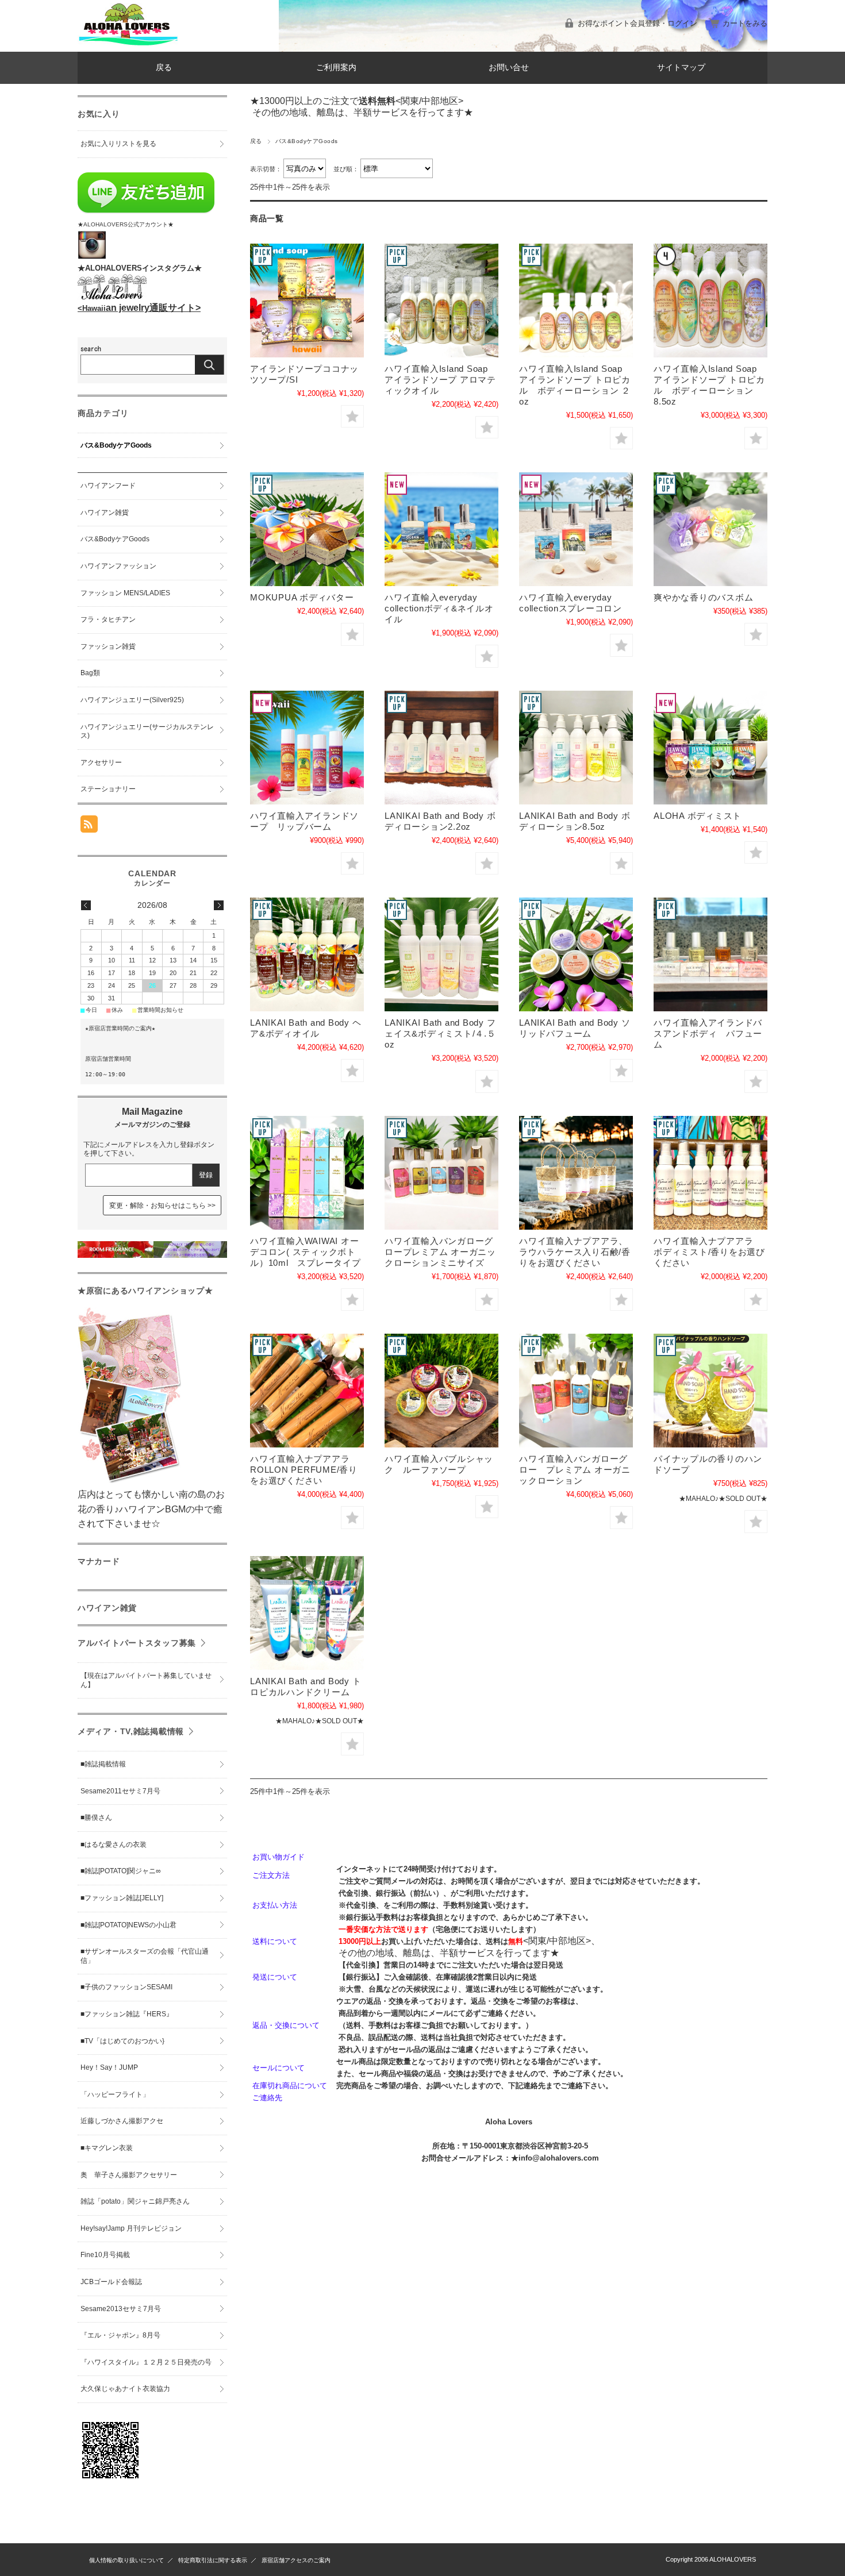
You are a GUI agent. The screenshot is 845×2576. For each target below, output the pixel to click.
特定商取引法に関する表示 (213, 2560)
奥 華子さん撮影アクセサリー (129, 2175)
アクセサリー (101, 763)
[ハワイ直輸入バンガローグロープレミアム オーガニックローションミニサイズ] (441, 1173)
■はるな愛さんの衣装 (114, 1845)
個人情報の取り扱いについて (126, 2560)
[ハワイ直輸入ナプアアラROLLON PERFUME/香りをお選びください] (307, 1391)
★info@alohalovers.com (555, 2158)
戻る (164, 68)
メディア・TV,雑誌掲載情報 (131, 1731)
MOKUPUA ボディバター (302, 597)
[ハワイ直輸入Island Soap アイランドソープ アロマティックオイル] (441, 301)
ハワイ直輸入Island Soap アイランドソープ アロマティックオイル (440, 380)
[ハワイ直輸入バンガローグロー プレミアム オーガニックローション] (576, 1391)
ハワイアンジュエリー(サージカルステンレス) (147, 731)
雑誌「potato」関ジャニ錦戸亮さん (135, 2201)
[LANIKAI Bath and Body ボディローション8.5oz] (576, 748)
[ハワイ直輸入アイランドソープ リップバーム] (307, 748)
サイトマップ (681, 68)
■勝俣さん (96, 1818)
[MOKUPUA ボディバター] (307, 529)
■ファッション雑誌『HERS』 (127, 2014)
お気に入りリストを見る (118, 144)
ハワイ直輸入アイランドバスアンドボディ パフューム (708, 1033)
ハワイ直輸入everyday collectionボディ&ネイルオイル (439, 608)
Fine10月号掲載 (105, 2255)
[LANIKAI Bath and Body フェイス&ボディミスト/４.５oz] (441, 954)
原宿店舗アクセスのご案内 (296, 2560)
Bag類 (90, 673)
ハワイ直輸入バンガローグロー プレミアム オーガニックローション (575, 1470)
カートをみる (745, 23)
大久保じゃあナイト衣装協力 (125, 2389)
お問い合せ (509, 68)
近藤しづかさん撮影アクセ (122, 2121)
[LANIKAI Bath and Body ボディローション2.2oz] (441, 748)
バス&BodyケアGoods (116, 445)
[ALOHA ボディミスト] (710, 748)
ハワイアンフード (108, 486)
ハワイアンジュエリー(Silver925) (132, 700)
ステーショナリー (108, 789)
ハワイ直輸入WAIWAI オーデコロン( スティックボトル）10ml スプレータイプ (306, 1252)
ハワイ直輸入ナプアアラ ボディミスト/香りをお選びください (709, 1252)
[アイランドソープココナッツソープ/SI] (307, 301)
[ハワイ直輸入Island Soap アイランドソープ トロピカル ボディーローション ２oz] (576, 301)
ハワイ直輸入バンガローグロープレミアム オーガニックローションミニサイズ (440, 1252)
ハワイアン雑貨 (105, 513)
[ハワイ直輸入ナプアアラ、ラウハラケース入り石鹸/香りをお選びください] (576, 1173)
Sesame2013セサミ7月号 (121, 2309)
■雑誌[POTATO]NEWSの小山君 (128, 1925)
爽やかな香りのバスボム (703, 597)
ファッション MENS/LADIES (125, 593)
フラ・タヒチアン (108, 619)
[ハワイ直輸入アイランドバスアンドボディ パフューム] (710, 954)
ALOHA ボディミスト (698, 816)
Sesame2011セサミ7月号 (120, 1791)
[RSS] (89, 827)
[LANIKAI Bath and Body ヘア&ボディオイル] (307, 954)
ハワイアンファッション (118, 566)
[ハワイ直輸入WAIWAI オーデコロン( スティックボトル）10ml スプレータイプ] (307, 1173)
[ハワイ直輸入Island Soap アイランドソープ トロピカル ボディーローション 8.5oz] (710, 301)
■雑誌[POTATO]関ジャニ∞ (121, 1871)
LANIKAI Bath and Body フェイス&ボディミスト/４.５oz (440, 1033)
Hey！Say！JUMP (109, 2067)
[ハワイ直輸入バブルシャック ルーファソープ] (441, 1391)
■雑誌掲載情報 (103, 1764)
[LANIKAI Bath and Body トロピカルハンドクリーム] (307, 1613)
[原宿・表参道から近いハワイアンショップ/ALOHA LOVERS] (128, 43)
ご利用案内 (336, 68)
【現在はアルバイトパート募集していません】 (146, 1680)
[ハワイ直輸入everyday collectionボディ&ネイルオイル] (441, 529)
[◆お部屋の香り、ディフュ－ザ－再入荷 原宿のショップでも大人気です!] (152, 1255)
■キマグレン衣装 (107, 2148)
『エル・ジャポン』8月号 (120, 2335)
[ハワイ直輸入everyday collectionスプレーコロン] (576, 529)
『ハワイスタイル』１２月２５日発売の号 (146, 2362)
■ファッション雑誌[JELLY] (122, 1898)
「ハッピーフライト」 (115, 2094)
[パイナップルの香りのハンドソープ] (710, 1391)
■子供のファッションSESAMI (126, 1987)
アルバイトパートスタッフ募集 (137, 1643)
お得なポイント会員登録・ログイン (637, 23)
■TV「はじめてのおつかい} (122, 2041)
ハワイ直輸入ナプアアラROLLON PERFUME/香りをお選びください (304, 1470)
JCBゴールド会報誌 (111, 2282)
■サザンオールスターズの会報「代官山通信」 (145, 1956)
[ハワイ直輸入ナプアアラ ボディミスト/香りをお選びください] (710, 1173)
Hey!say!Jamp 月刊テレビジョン (131, 2228)
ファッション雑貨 (108, 646)
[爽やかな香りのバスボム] (710, 529)
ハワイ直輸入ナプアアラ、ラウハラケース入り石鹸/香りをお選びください (575, 1252)
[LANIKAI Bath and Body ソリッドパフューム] (576, 954)
